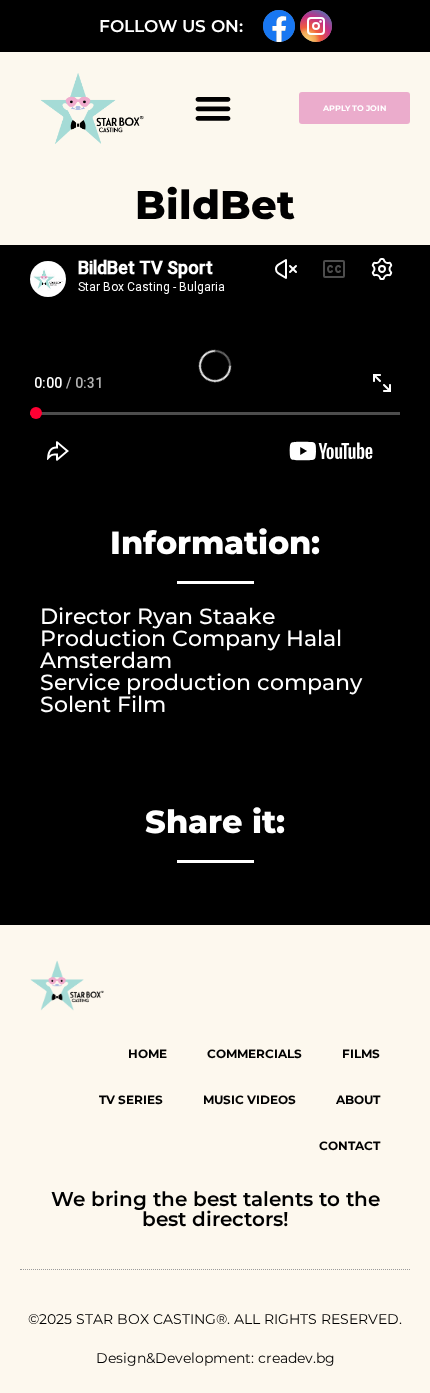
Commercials (254, 1053)
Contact (349, 1145)
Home (147, 1053)
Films (361, 1053)
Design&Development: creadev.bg (215, 1358)
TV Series (131, 1099)
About (358, 1099)
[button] (212, 108)
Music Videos (249, 1099)
